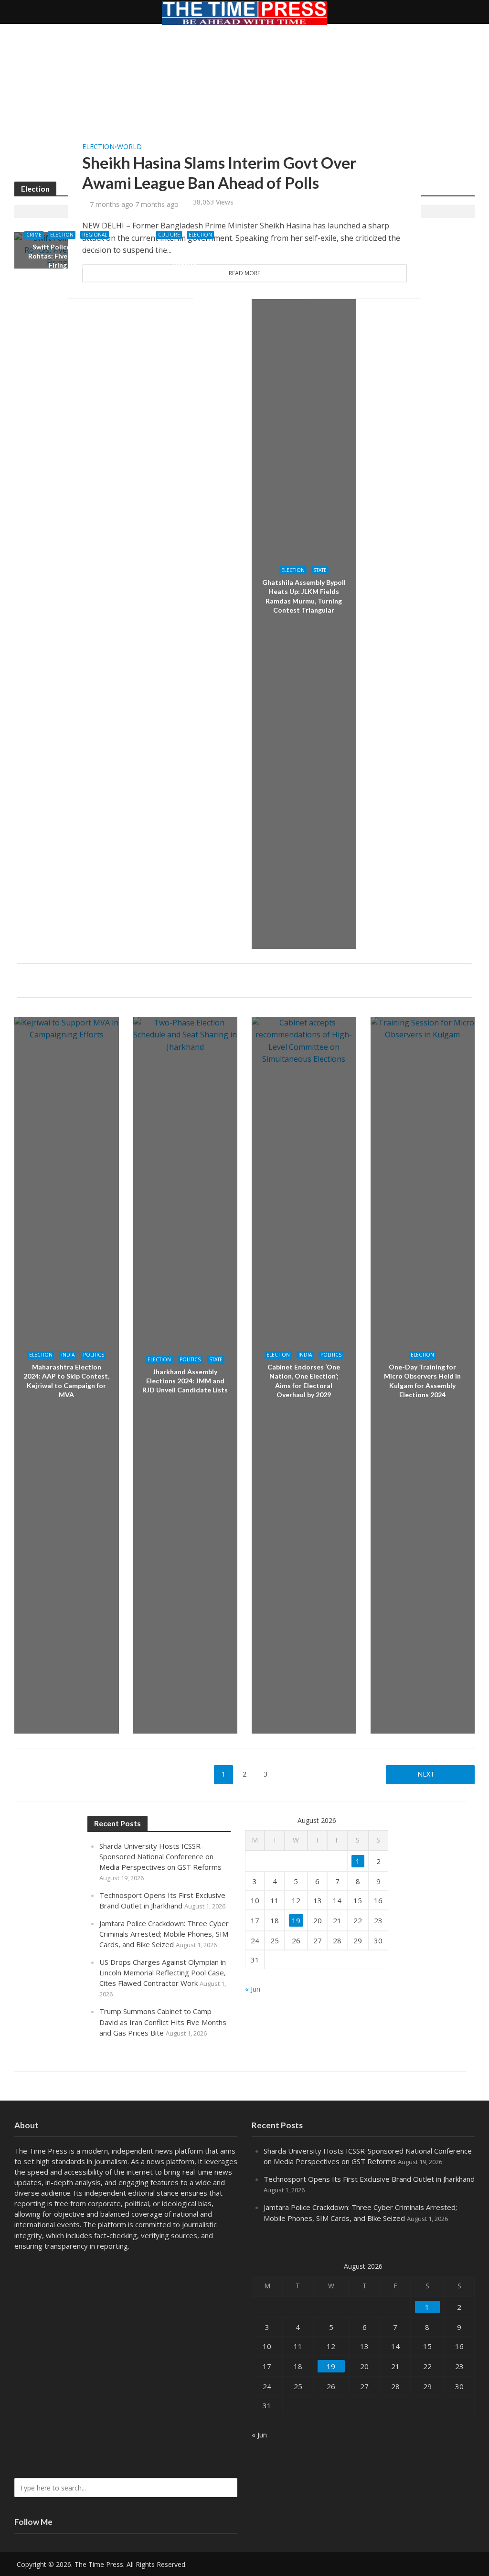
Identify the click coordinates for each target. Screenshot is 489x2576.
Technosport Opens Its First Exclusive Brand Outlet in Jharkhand (369, 2179)
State (320, 570)
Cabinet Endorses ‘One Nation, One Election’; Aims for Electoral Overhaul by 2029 (304, 1380)
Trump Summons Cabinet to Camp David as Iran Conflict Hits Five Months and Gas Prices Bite (163, 2022)
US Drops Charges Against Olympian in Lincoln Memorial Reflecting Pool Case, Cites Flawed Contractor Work (163, 1972)
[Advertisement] (244, 110)
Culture (169, 235)
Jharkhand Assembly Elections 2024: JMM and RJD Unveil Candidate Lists (185, 1381)
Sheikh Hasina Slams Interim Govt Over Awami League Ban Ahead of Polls (219, 172)
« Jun (253, 1989)
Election (98, 147)
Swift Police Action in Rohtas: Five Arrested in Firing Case (67, 256)
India (68, 1355)
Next (426, 1774)
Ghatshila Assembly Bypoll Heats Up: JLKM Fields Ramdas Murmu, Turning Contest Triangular (304, 596)
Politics (94, 1355)
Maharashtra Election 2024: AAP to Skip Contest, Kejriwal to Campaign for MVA (66, 1380)
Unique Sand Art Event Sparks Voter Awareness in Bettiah (185, 256)
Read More (244, 273)
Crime (34, 235)
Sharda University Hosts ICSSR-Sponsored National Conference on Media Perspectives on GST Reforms (160, 1856)
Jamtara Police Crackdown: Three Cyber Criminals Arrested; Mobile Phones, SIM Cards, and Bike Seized (164, 1934)
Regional (95, 235)
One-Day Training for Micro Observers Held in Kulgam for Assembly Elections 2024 (422, 1380)
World (129, 147)
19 (296, 1920)
